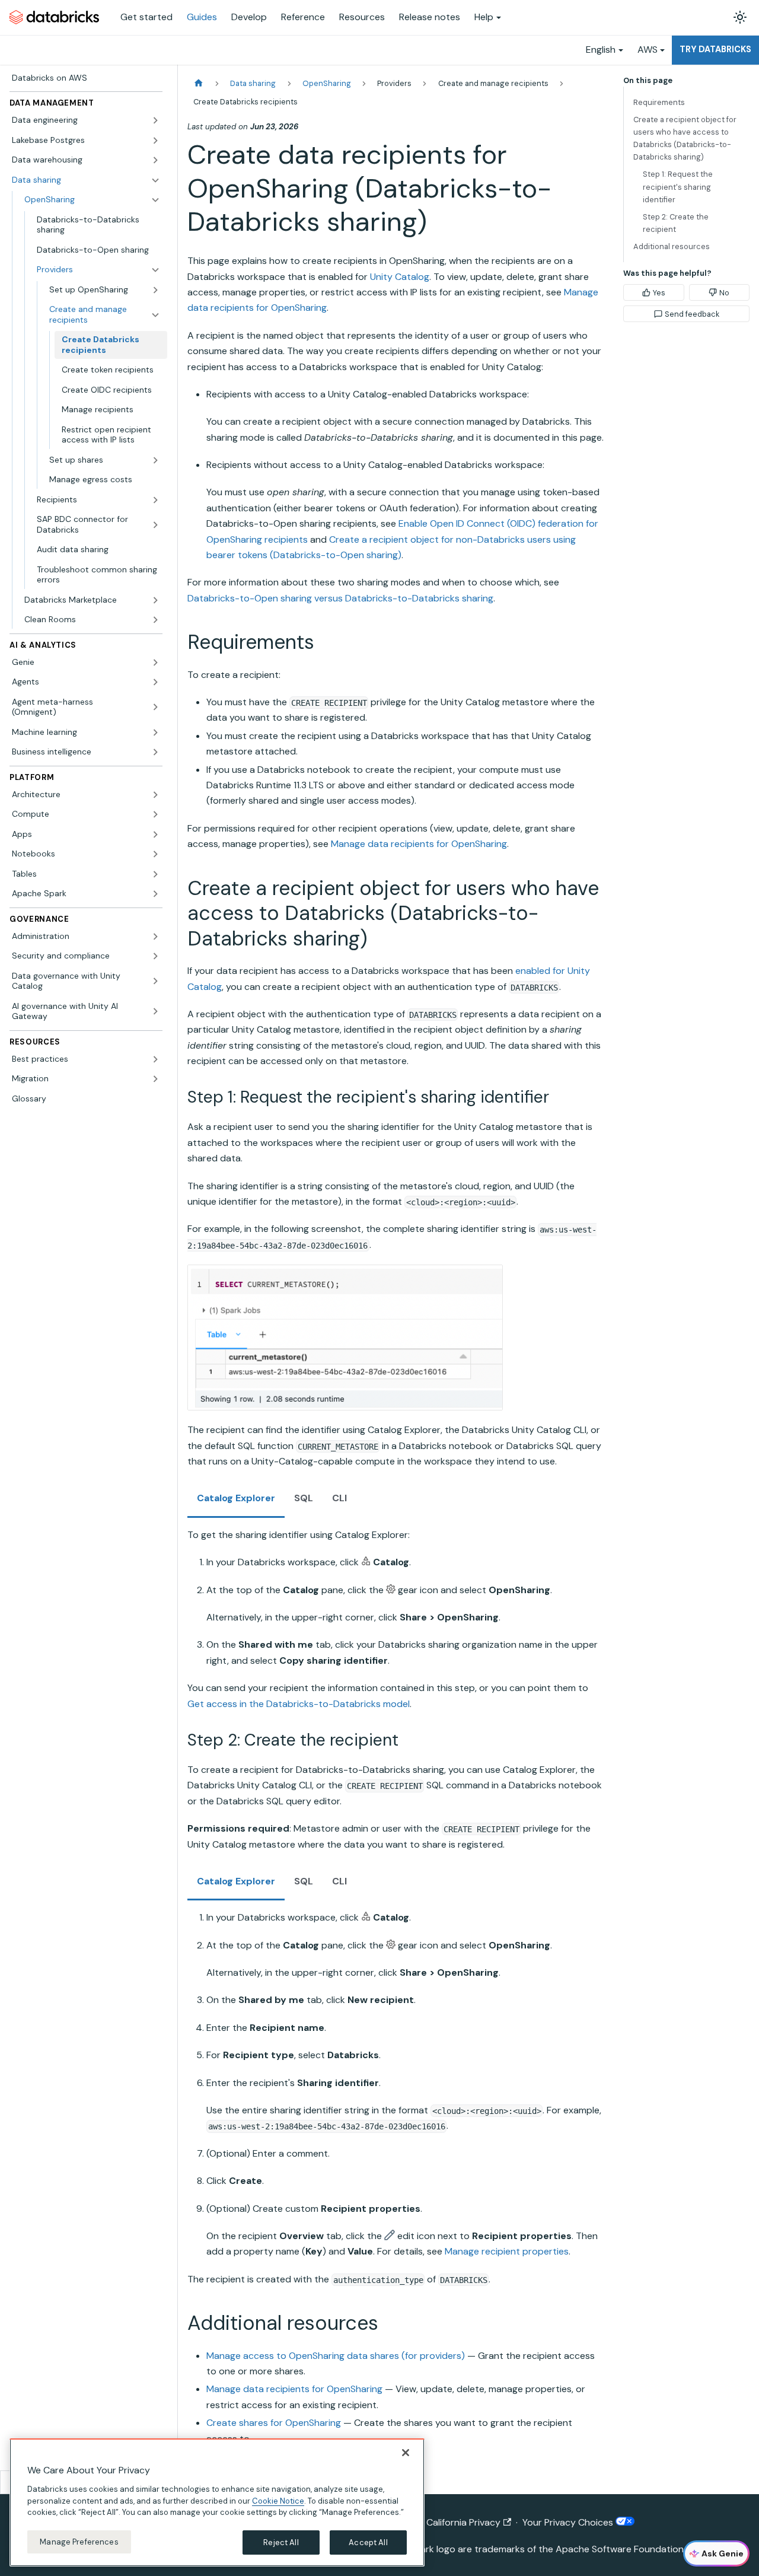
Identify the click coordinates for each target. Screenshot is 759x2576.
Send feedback (692, 314)
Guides (202, 17)
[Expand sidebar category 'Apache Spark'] (155, 894)
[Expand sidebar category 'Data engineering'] (155, 120)
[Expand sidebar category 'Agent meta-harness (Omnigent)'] (155, 707)
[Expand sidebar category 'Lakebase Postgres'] (155, 141)
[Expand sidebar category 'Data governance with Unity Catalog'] (155, 981)
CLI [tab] (339, 1498)
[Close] (406, 2453)
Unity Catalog (400, 277)
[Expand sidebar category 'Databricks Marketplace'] (155, 600)
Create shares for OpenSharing (274, 2423)
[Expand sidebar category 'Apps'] (155, 835)
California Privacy (463, 2522)
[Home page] (199, 83)
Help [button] (484, 17)
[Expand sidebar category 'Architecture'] (155, 795)
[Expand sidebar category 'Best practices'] (155, 1059)
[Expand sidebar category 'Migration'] (155, 1079)
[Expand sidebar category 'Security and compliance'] (155, 956)
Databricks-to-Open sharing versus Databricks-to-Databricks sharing (340, 598)
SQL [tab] (304, 1498)
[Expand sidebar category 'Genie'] (155, 663)
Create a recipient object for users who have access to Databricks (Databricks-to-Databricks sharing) (685, 138)
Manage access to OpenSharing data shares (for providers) (336, 2356)
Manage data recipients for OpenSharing (419, 844)
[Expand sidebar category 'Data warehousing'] (155, 160)
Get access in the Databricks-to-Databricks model (299, 1704)
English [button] (601, 50)
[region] (217, 2502)
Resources (362, 17)
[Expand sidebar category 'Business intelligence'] (155, 752)
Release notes (430, 17)
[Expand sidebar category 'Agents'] (155, 682)
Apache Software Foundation (620, 2549)
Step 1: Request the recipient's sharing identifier (678, 187)
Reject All (281, 2542)
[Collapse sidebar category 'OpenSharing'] (155, 200)
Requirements (659, 102)
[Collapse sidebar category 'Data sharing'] (155, 180)
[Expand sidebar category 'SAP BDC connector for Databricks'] (155, 525)
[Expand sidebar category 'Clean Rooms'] (155, 620)
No (724, 293)
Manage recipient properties (507, 2251)
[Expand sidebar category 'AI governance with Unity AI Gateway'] (155, 1012)
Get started (146, 17)
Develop (249, 17)
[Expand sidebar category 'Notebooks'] (155, 854)
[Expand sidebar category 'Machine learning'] (155, 733)
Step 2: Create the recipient (676, 223)
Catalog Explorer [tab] (236, 1498)
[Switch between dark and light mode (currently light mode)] (740, 17)
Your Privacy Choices (569, 2522)
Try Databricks (715, 49)
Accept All (368, 2542)
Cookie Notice (278, 2500)
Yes (659, 293)
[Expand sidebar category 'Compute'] (155, 814)
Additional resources (672, 246)
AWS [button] (648, 50)
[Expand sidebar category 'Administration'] (155, 937)
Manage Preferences (79, 2541)
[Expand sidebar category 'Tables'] (155, 874)
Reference (303, 17)
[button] (98, 270)
